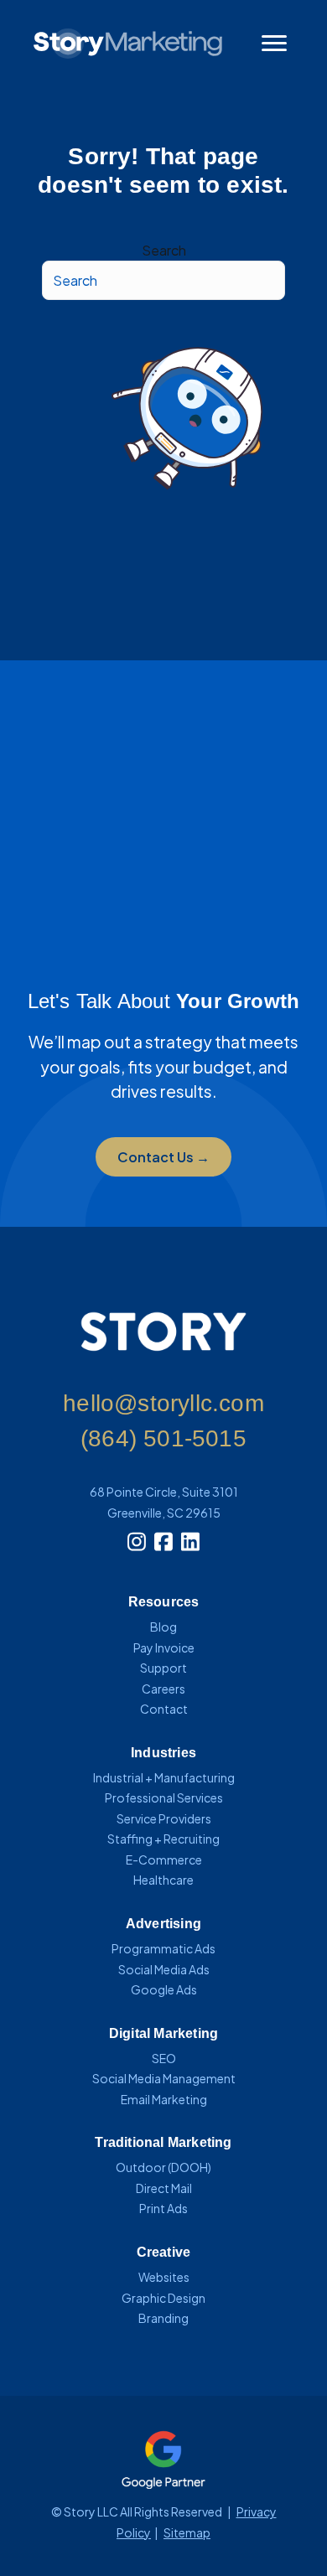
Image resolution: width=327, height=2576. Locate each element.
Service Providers (164, 1818)
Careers (163, 1689)
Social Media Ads (164, 1969)
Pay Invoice (164, 1648)
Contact (164, 1709)
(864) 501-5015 (163, 1438)
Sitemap (187, 2532)
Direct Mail (164, 2188)
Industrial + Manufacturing (164, 1777)
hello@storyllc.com (163, 1403)
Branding (163, 2318)
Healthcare (163, 1880)
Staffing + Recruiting (163, 1839)
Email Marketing (164, 2099)
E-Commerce (164, 1860)
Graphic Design (163, 2298)
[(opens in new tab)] (163, 2457)
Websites (164, 2277)
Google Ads (164, 1989)
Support (163, 1668)
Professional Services (164, 1798)
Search (164, 250)
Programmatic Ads (163, 1948)
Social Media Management (164, 2078)
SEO (164, 2058)
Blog (163, 1627)
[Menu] (274, 44)
